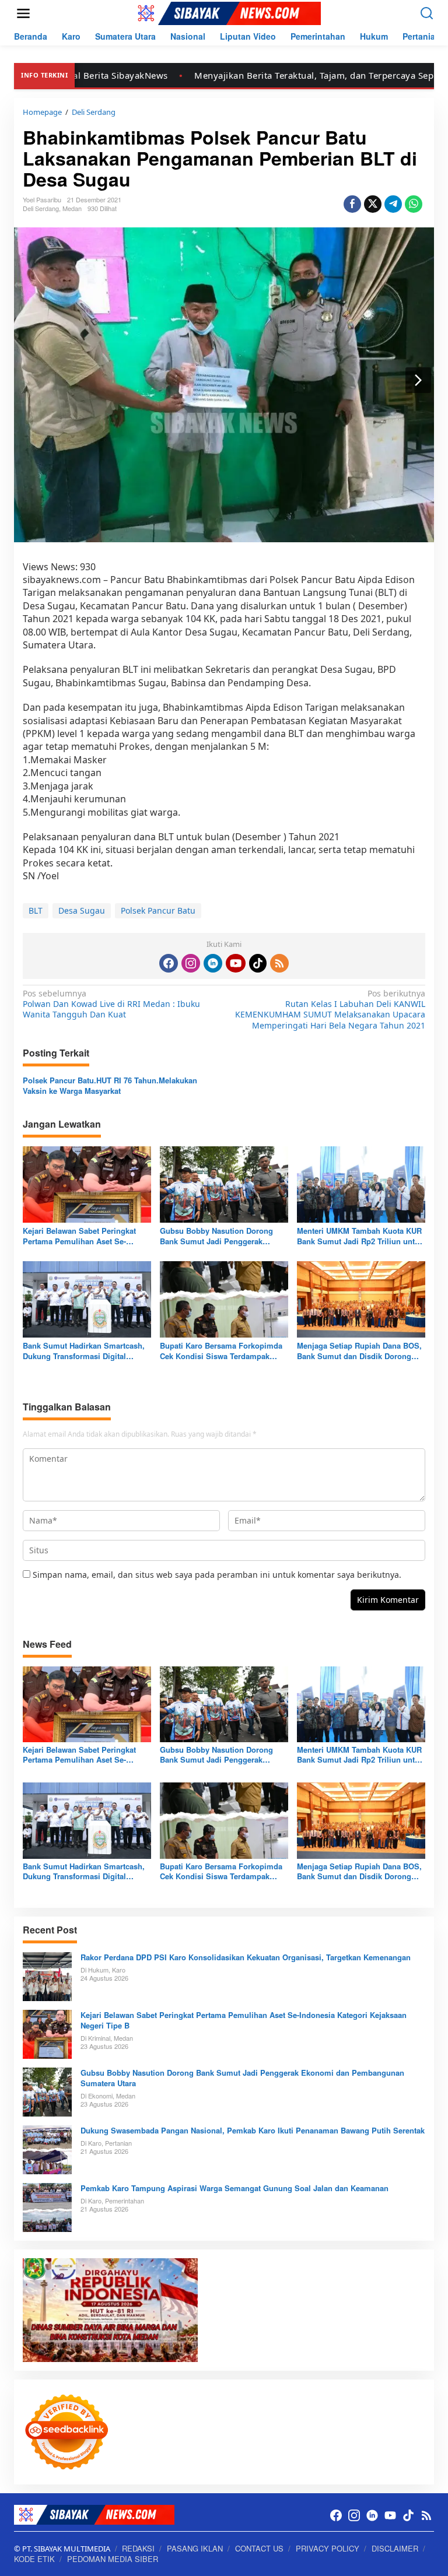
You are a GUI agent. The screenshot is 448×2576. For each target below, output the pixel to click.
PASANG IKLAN (195, 2548)
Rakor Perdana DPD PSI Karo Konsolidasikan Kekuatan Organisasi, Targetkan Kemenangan (246, 1957)
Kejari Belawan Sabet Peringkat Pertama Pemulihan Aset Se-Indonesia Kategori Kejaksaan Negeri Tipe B (79, 1236)
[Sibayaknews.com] (226, 13)
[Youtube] (236, 963)
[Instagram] (191, 963)
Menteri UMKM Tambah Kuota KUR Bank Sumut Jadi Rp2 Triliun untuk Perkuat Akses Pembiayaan (360, 1236)
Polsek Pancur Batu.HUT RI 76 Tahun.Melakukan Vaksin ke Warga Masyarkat (110, 1086)
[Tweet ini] (373, 204)
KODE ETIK (34, 2559)
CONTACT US (259, 2548)
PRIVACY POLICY (328, 2548)
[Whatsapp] (414, 204)
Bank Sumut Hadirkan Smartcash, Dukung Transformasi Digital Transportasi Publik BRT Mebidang (86, 1351)
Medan (72, 208)
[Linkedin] (213, 963)
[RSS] (279, 963)
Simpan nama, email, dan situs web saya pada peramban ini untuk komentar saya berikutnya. (217, 1575)
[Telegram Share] (393, 204)
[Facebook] (169, 963)
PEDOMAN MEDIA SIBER (113, 2559)
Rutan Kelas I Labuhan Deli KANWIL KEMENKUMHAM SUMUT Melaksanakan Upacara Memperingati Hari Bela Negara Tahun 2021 (330, 1010)
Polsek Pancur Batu (158, 910)
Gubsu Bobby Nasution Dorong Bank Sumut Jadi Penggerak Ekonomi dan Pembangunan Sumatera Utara (216, 1236)
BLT (36, 910)
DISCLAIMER (395, 2548)
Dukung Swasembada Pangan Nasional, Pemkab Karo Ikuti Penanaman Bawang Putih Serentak (253, 2131)
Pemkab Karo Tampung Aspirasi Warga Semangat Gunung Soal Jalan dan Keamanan (235, 2188)
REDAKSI (138, 2548)
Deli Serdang (41, 208)
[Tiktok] (258, 963)
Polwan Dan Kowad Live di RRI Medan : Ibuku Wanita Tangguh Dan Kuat (111, 1004)
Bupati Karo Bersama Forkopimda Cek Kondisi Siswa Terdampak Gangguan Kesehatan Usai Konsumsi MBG (221, 1351)
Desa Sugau (82, 910)
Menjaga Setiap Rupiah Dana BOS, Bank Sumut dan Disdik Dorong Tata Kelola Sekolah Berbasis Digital (359, 1351)
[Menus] (23, 13)
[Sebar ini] (352, 204)
